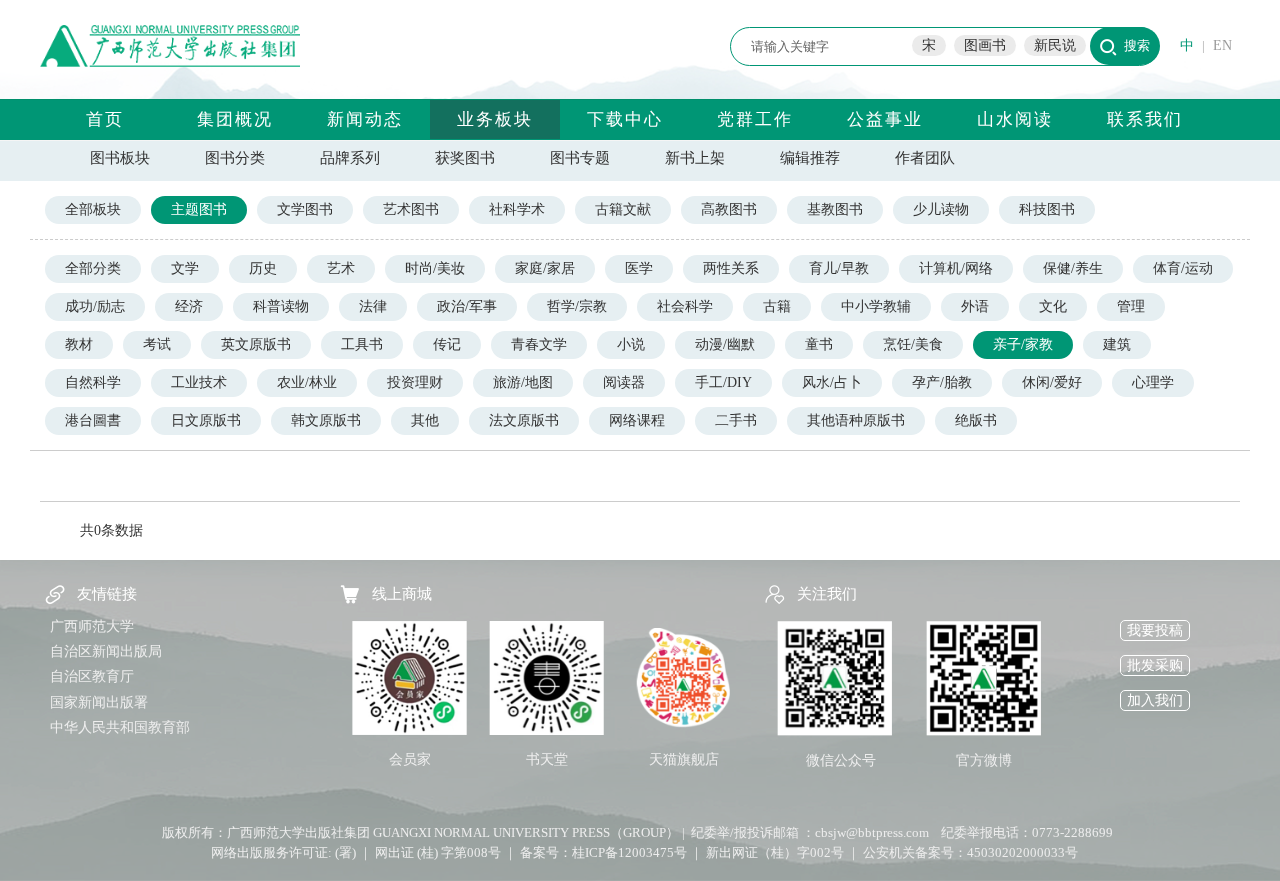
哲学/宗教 (577, 306)
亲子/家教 (1023, 344)
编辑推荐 (810, 158)
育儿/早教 (839, 268)
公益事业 (885, 119)
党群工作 (755, 119)
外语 (975, 306)
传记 (447, 344)
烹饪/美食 (913, 344)
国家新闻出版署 (99, 702)
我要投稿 (1155, 630)
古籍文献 (623, 209)
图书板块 (120, 158)
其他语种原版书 (856, 420)
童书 (819, 344)
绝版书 (976, 420)
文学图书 (305, 209)
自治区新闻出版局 (106, 651)
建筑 (1117, 344)
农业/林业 (307, 382)
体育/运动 (1183, 268)
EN (1222, 45)
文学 (185, 268)
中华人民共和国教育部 (120, 727)
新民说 (1055, 45)
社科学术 (517, 209)
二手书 (736, 420)
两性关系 (731, 268)
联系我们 (1145, 119)
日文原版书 (206, 420)
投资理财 (415, 382)
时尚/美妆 (435, 268)
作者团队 (925, 158)
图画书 (985, 45)
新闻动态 (365, 119)
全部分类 (93, 268)
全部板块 (93, 209)
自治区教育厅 (92, 676)
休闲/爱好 (1052, 382)
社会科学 (685, 306)
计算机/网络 (956, 268)
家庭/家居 (545, 268)
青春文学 (539, 344)
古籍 (777, 306)
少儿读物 (941, 209)
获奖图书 (465, 158)
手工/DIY (723, 382)
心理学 (1153, 382)
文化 (1053, 306)
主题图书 (199, 209)
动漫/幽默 (725, 344)
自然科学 (93, 382)
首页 (105, 119)
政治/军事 (467, 306)
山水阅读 (1015, 119)
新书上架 (695, 158)
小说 (631, 344)
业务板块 (495, 119)
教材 (79, 344)
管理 (1131, 306)
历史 (263, 268)
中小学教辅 (876, 306)
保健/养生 (1073, 268)
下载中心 (625, 119)
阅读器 (624, 382)
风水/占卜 (832, 382)
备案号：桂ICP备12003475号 (603, 852)
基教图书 (835, 209)
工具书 (362, 344)
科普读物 (281, 306)
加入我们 (1155, 700)
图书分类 (235, 158)
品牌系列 (350, 158)
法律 (373, 306)
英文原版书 (256, 344)
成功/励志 (95, 306)
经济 (189, 306)
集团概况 (235, 119)
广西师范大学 (92, 626)
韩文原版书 (326, 420)
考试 (157, 344)
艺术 (341, 268)
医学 (639, 268)
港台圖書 (93, 420)
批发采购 (1155, 665)
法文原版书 (524, 420)
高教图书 (729, 209)
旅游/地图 (523, 382)
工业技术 (199, 382)
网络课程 (637, 420)
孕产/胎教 (942, 382)
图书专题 (580, 158)
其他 (425, 420)
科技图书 (1047, 209)
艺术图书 (411, 209)
